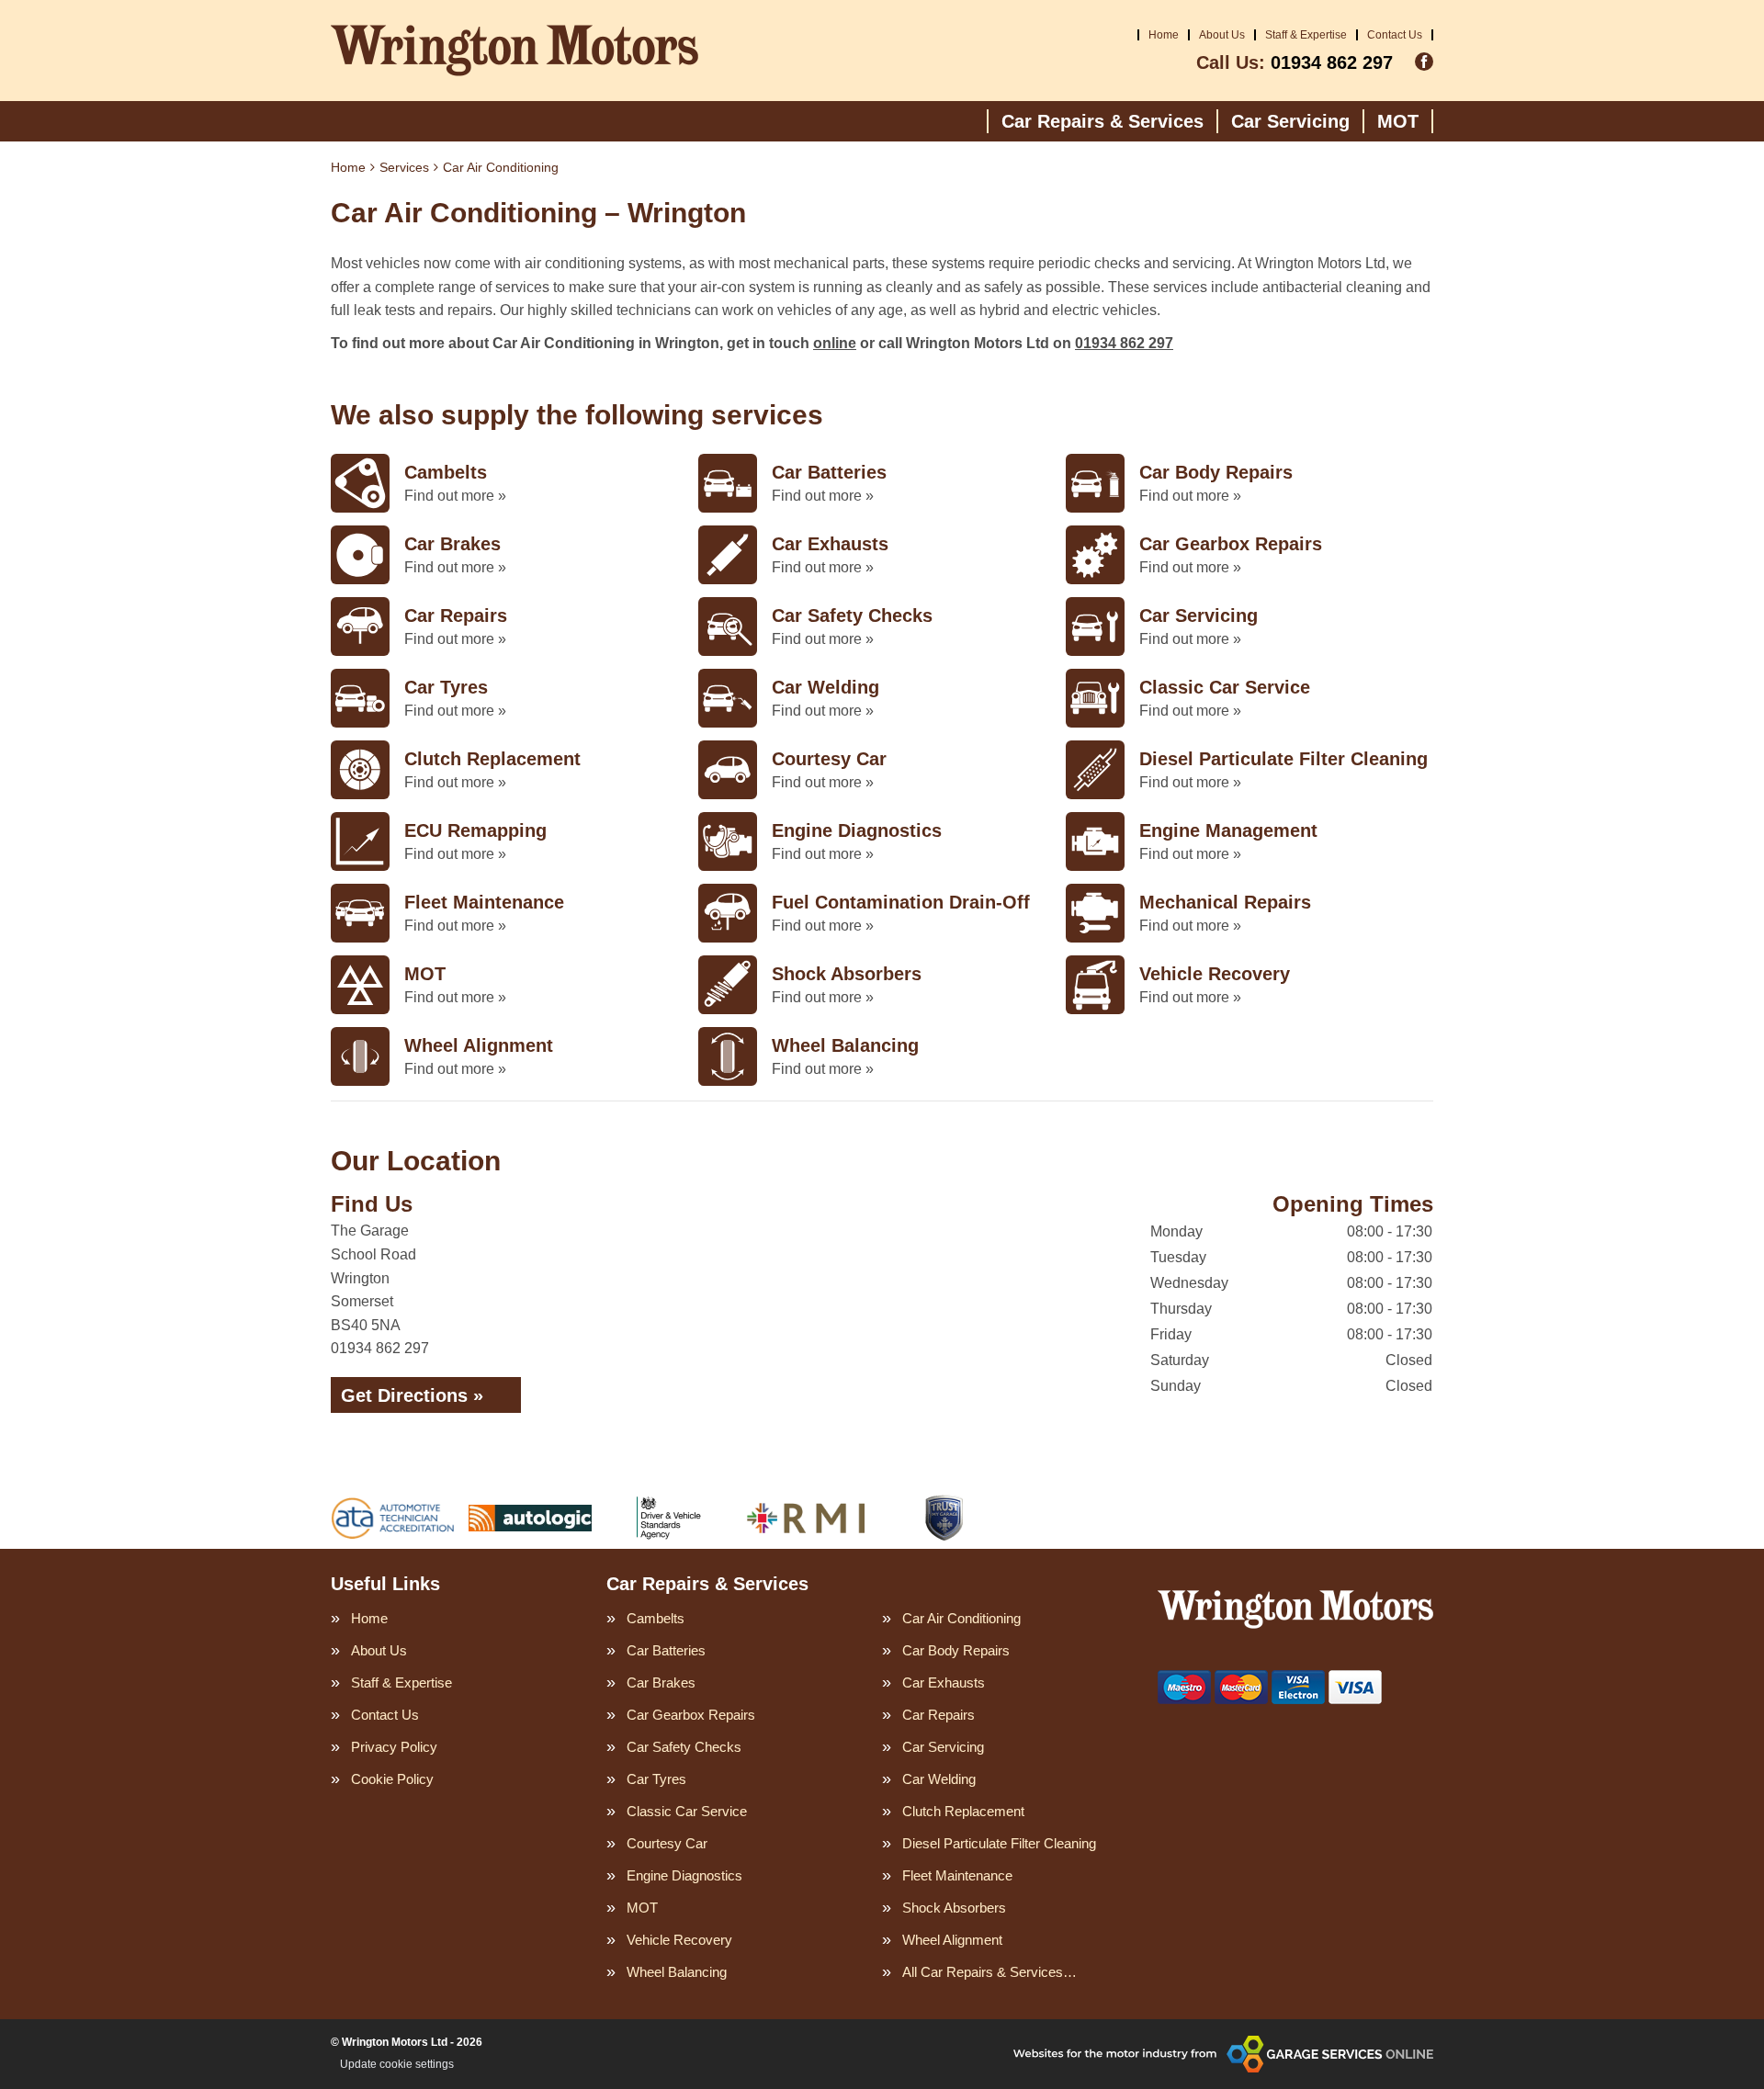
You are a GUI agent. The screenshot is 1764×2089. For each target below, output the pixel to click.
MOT (1398, 121)
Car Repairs (939, 1715)
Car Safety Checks (684, 1747)
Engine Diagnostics (684, 1875)
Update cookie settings (397, 2064)
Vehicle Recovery (679, 1940)
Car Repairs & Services (1102, 121)
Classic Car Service (687, 1811)
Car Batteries (666, 1650)
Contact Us (1395, 35)
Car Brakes (661, 1682)
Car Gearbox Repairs (691, 1715)
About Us (1222, 35)
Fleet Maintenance (957, 1875)
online (835, 343)
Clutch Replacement (963, 1811)
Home (1164, 35)
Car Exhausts (944, 1682)
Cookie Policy (392, 1779)
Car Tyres (656, 1779)
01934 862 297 (1295, 62)
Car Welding (939, 1779)
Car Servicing (1290, 121)
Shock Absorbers (954, 1908)
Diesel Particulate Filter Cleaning (999, 1843)
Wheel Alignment (952, 1940)
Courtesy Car (667, 1843)
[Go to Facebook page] (1424, 62)
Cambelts (656, 1618)
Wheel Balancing (677, 1972)
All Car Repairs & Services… (989, 1972)
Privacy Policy (394, 1747)
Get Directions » (412, 1395)
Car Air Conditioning (961, 1618)
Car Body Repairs (956, 1650)
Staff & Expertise (1306, 35)
